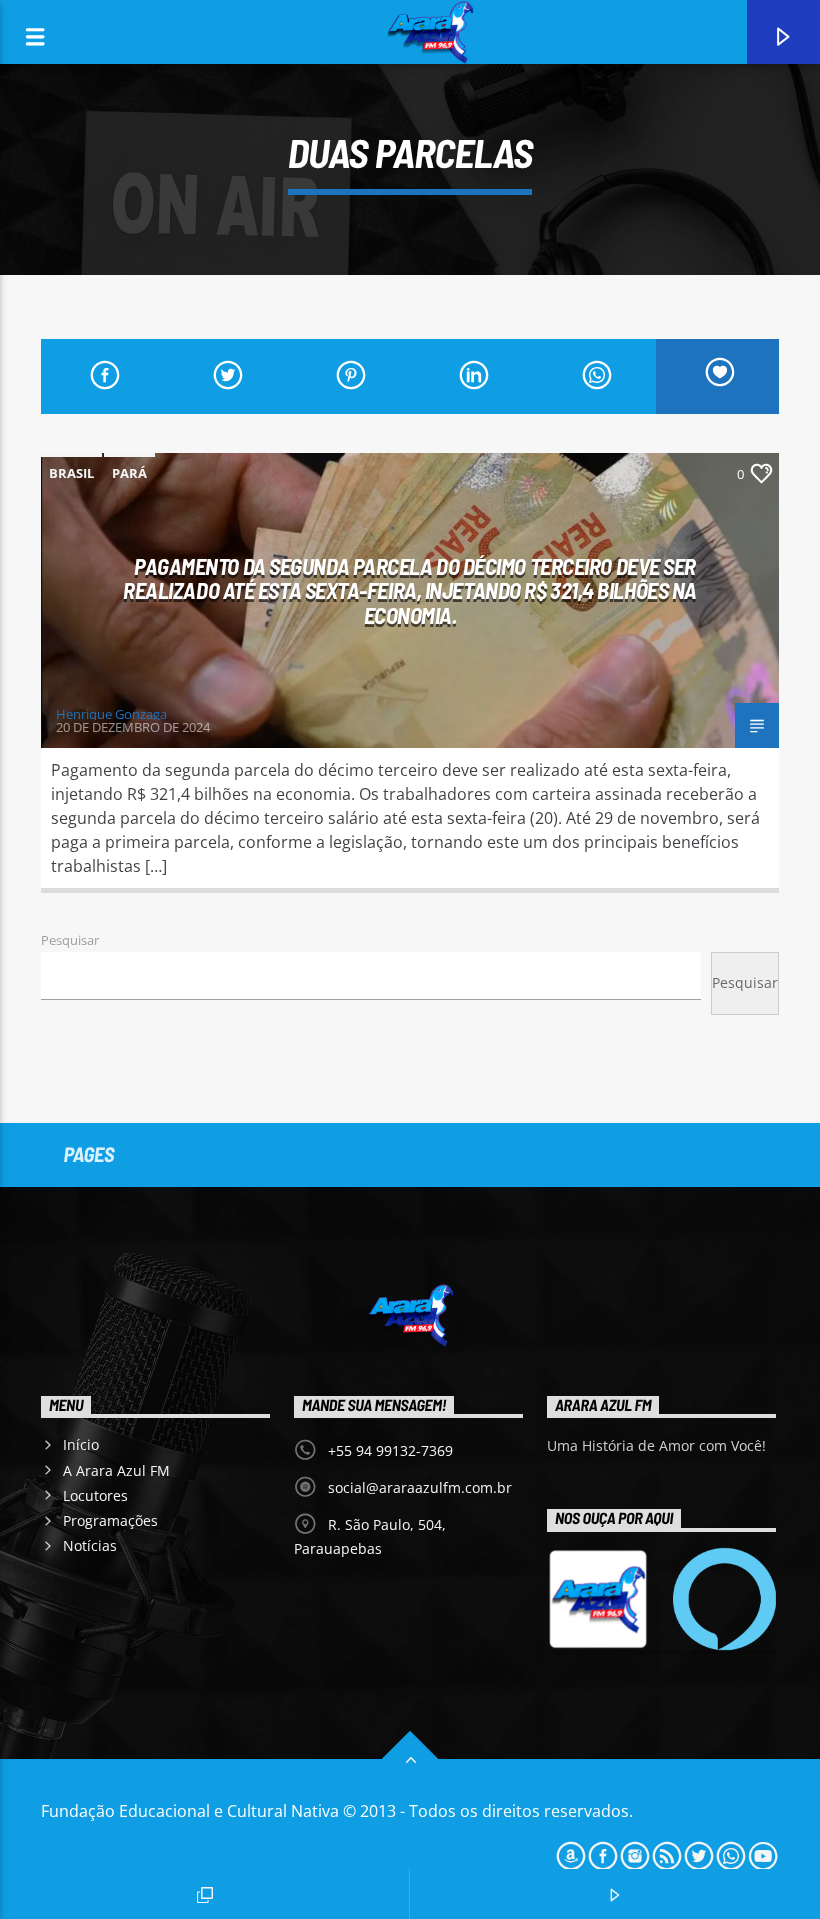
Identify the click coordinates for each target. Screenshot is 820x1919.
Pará (129, 473)
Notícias (90, 1545)
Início (81, 1444)
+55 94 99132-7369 (390, 1450)
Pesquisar (70, 940)
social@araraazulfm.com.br (420, 1487)
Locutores (95, 1495)
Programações (110, 1520)
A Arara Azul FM (116, 1470)
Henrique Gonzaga (111, 714)
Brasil (71, 473)
